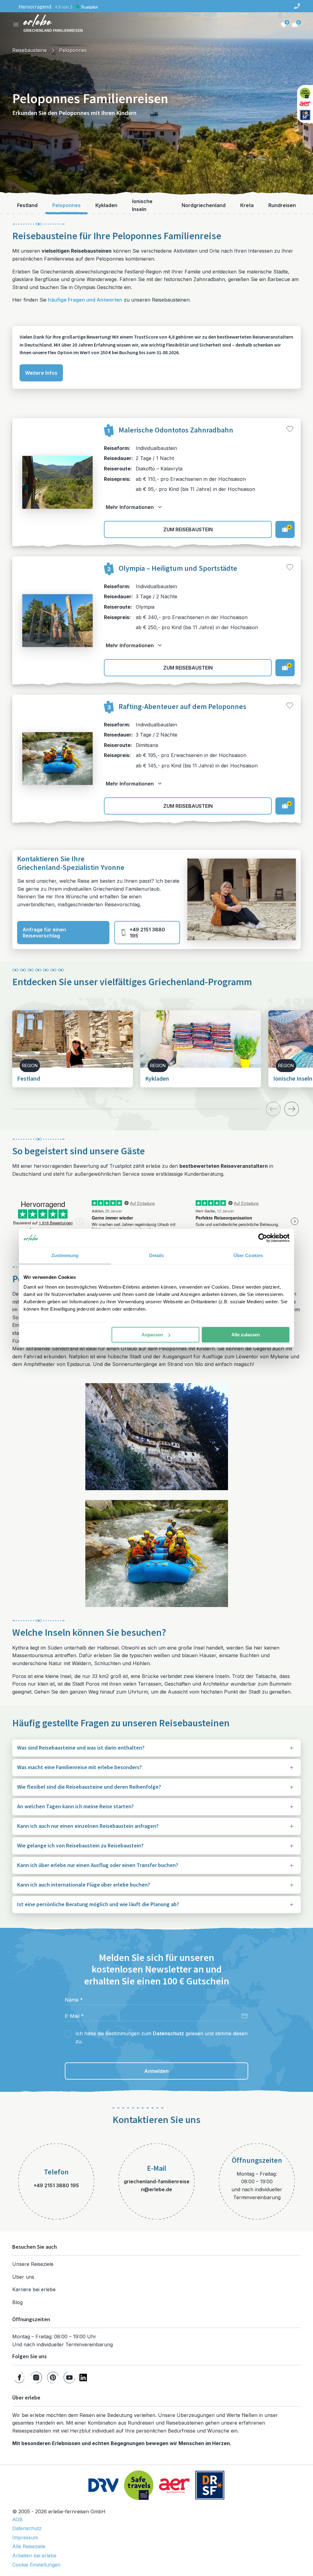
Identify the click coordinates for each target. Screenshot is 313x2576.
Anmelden (156, 2071)
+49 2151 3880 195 (147, 933)
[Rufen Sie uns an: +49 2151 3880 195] (297, 6)
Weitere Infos (41, 373)
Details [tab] (157, 1255)
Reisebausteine (29, 50)
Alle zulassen (246, 1335)
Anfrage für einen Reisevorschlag (44, 933)
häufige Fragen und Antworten (85, 300)
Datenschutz (168, 2033)
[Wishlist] (284, 24)
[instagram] (36, 2377)
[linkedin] (83, 2377)
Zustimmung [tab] (65, 1255)
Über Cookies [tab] (248, 1255)
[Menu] (16, 24)
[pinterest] (53, 2377)
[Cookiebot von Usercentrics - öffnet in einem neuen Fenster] (263, 1238)
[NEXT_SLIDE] (292, 1109)
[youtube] (69, 2377)
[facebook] (19, 2377)
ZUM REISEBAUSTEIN (188, 529)
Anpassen (152, 1335)
